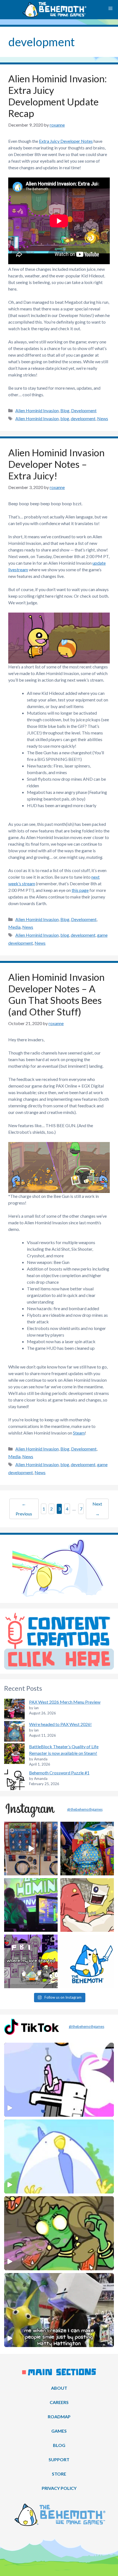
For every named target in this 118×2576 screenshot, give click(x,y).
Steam (79, 1433)
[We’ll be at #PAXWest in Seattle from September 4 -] (87, 1849)
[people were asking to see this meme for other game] (31, 1961)
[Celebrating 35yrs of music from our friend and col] (31, 1905)
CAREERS (59, 2402)
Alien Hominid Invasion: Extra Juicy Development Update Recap (57, 96)
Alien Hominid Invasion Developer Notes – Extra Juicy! (56, 464)
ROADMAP (59, 2417)
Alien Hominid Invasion (37, 410)
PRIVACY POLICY (59, 2488)
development (83, 418)
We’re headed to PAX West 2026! (60, 1724)
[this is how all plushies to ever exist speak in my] (87, 1961)
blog (65, 418)
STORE (59, 2474)
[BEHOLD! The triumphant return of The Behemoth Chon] (31, 1849)
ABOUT (59, 2388)
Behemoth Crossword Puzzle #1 (59, 1773)
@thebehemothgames (85, 1809)
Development (84, 410)
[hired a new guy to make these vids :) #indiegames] (87, 1905)
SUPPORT (59, 2459)
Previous (24, 1509)
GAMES (59, 2431)
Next (97, 1509)
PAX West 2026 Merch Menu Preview (65, 1702)
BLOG (59, 2445)
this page (80, 890)
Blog (65, 410)
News (103, 418)
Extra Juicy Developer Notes (66, 141)
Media (14, 927)
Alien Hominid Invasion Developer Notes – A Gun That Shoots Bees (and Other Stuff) (56, 994)
